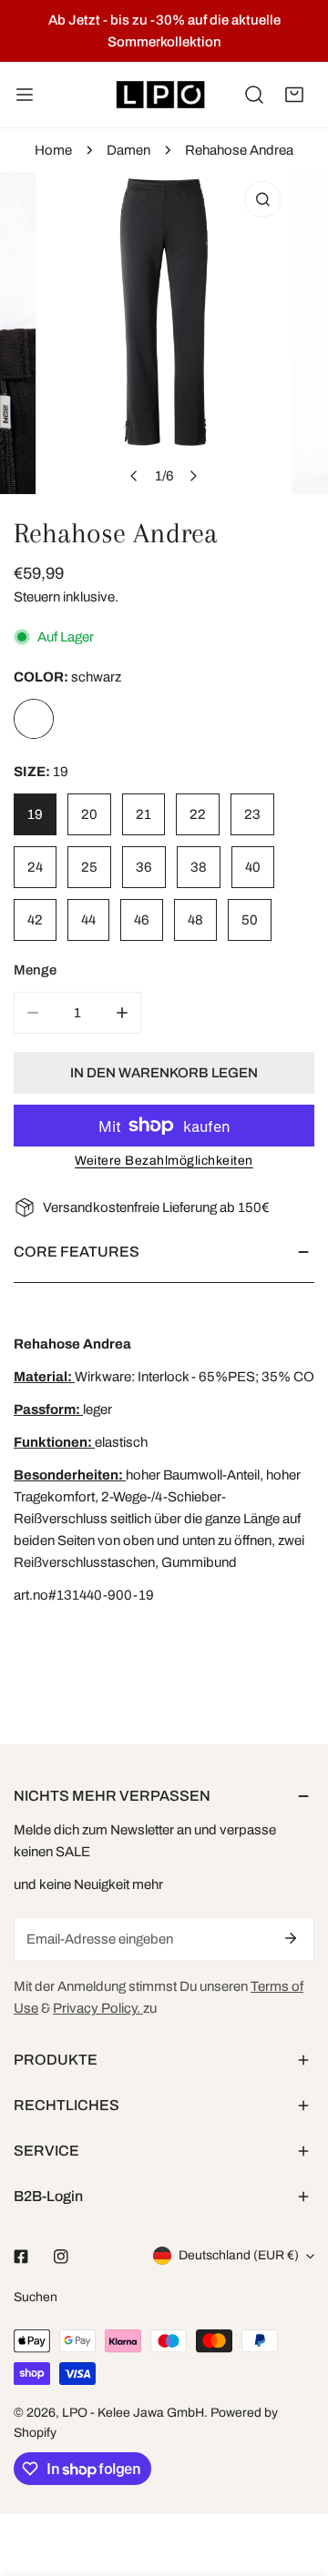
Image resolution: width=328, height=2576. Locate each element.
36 (144, 867)
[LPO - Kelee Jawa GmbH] (160, 95)
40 (253, 867)
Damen (128, 150)
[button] (294, 95)
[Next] (193, 476)
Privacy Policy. (98, 2008)
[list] (164, 333)
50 (250, 920)
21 (143, 814)
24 (35, 867)
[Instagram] (61, 2257)
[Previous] (135, 476)
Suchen (36, 2297)
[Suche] (254, 95)
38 (199, 867)
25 (89, 867)
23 (252, 814)
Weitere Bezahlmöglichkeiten (164, 1161)
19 (35, 814)
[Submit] (291, 1938)
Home (53, 150)
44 (88, 920)
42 (35, 920)
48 (195, 920)
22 (198, 814)
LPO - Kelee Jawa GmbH (133, 2413)
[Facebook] (21, 2257)
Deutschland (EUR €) (239, 2255)
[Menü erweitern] (25, 95)
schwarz (34, 719)
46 (142, 920)
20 (89, 814)
